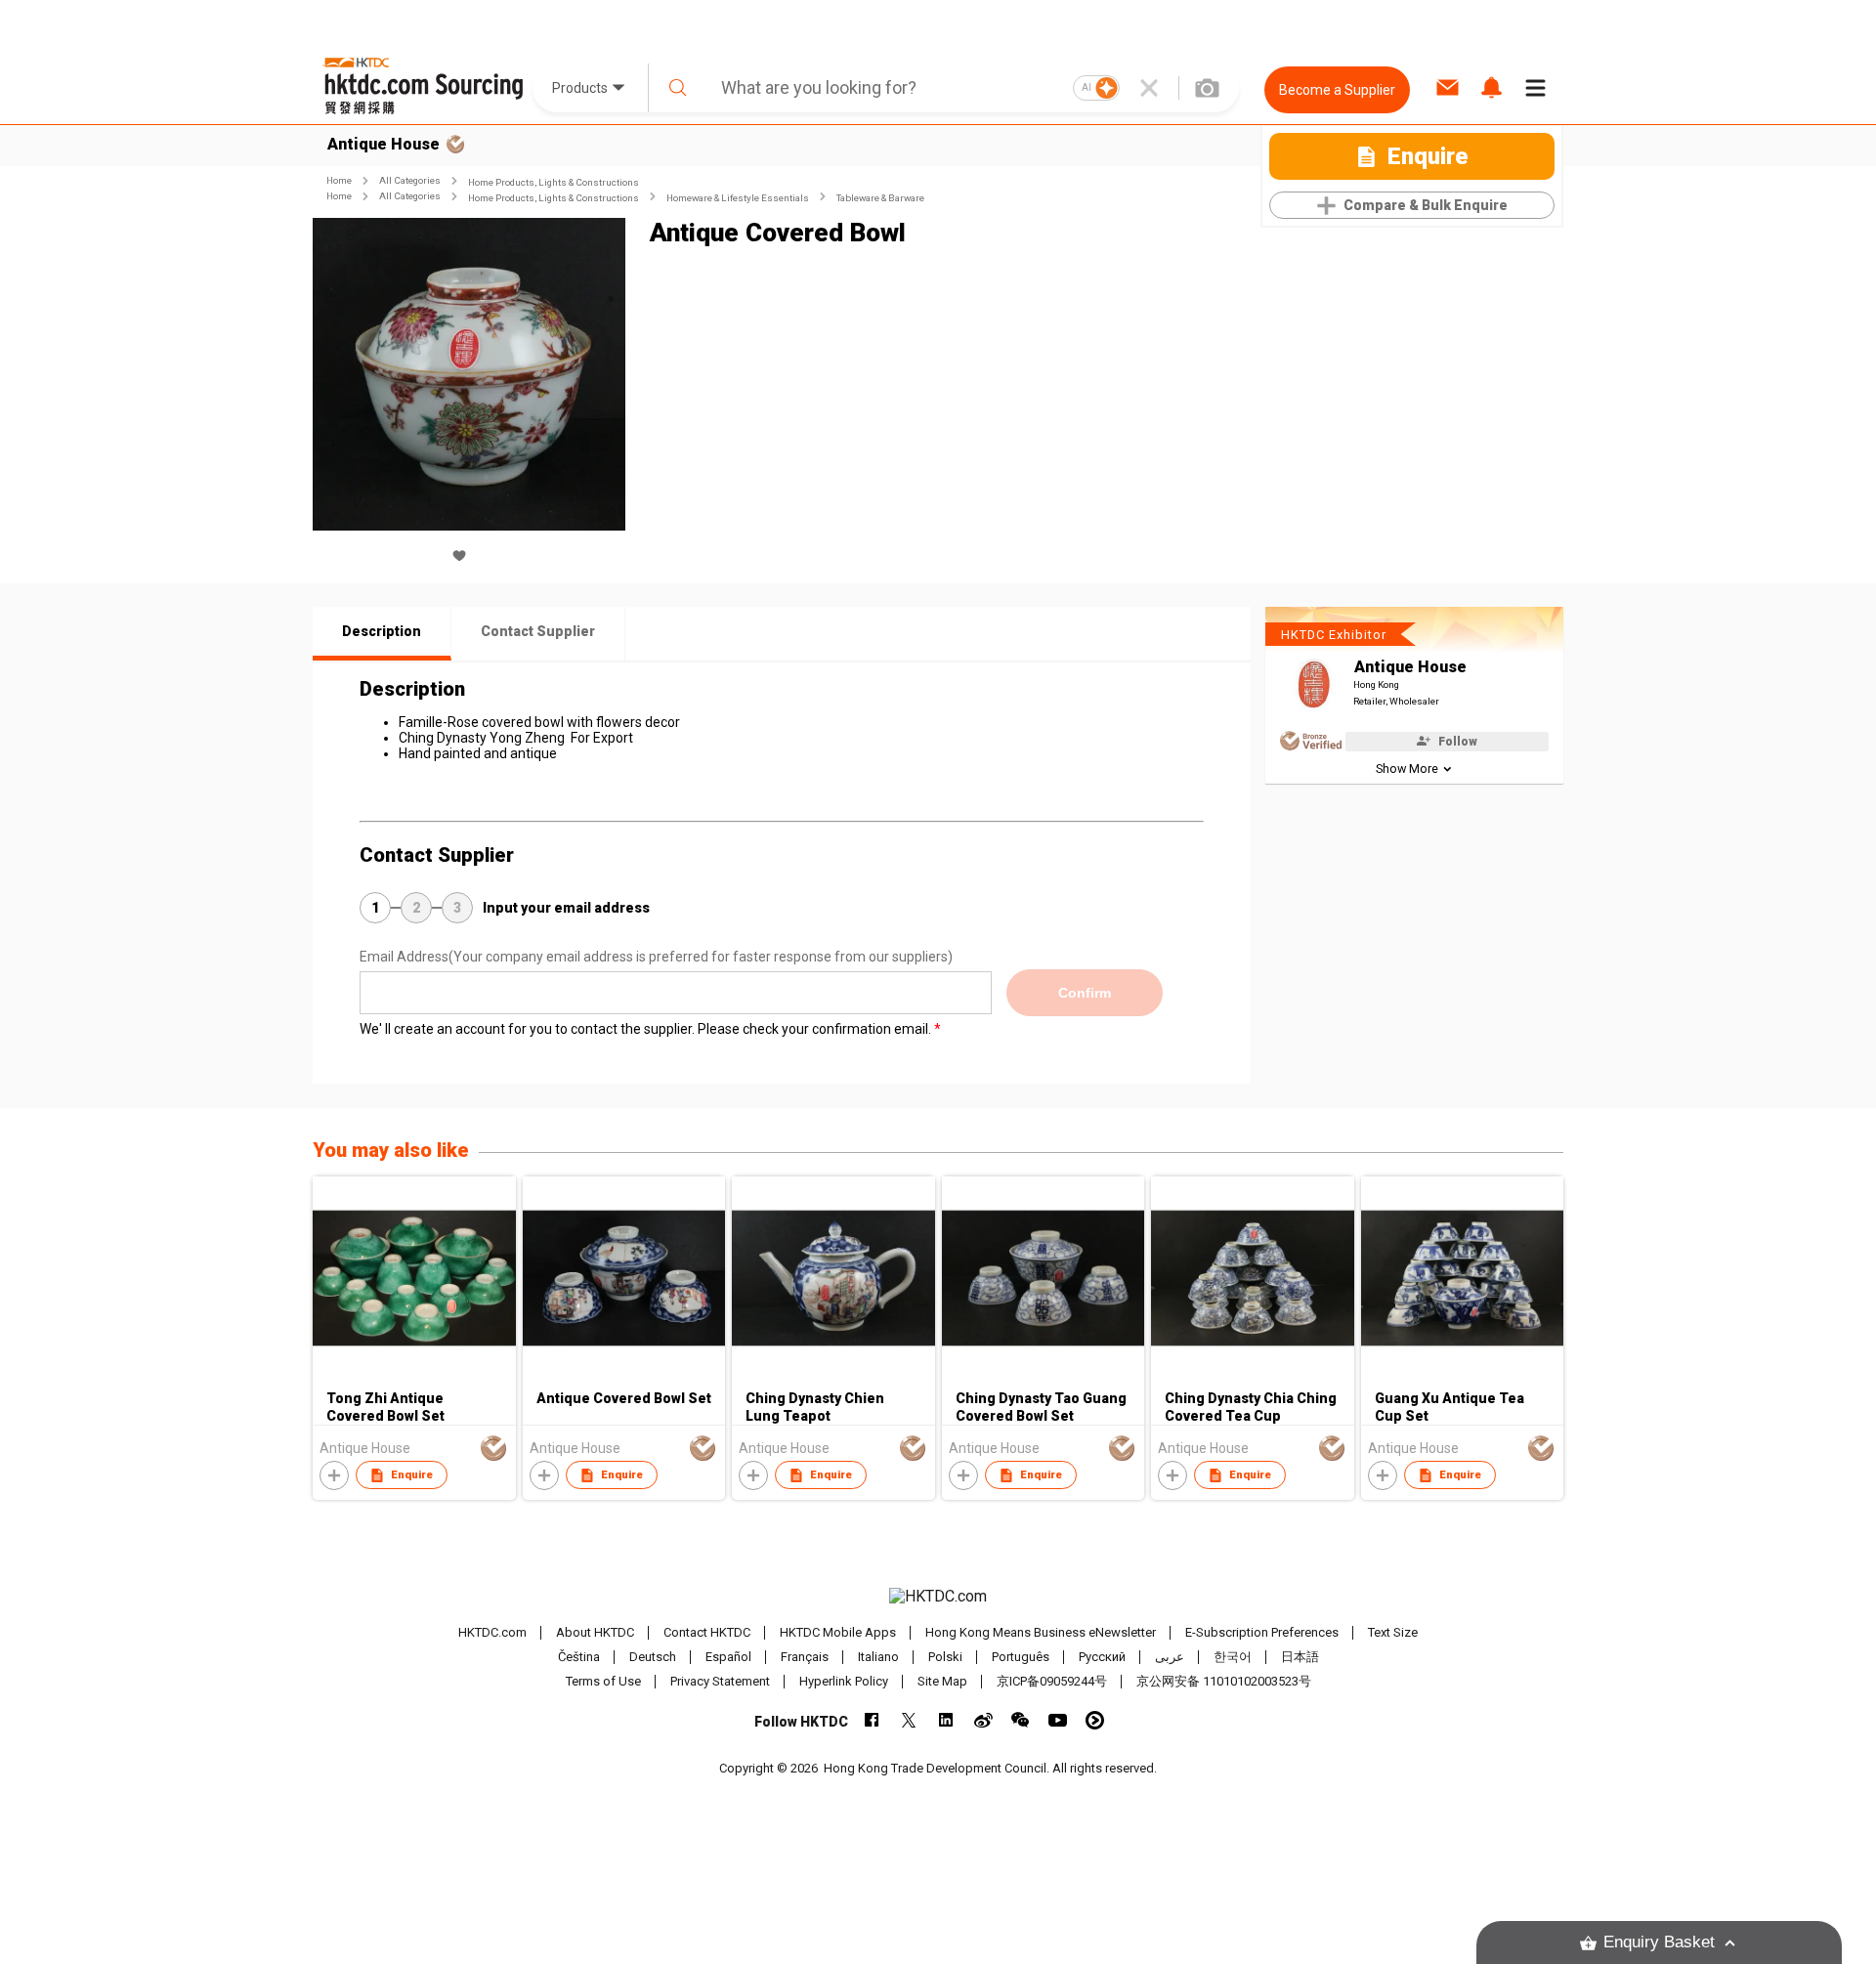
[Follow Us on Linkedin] (946, 1720)
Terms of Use (603, 1681)
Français (805, 1657)
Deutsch (653, 1657)
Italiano (878, 1657)
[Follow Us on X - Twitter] (909, 1720)
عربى (1170, 1657)
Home (339, 180)
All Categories (410, 180)
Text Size (1393, 1632)
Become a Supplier (1337, 90)
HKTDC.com (492, 1632)
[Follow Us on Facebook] (872, 1720)
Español (728, 1657)
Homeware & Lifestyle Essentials (738, 198)
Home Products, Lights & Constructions (554, 182)
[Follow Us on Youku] (1095, 1720)
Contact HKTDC (707, 1632)
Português (1021, 1657)
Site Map (942, 1681)
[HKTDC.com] (938, 1597)
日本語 (1300, 1657)
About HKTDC (595, 1632)
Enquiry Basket (1659, 1942)
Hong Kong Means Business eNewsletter (1041, 1632)
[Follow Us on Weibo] (983, 1720)
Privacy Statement (720, 1681)
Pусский (1102, 1657)
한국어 (1233, 1657)
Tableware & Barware (880, 198)
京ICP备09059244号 (1052, 1681)
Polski (945, 1657)
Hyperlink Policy (844, 1681)
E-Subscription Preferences (1262, 1632)
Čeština (579, 1657)
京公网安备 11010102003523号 (1224, 1681)
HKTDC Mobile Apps (838, 1632)
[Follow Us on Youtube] (1058, 1720)
